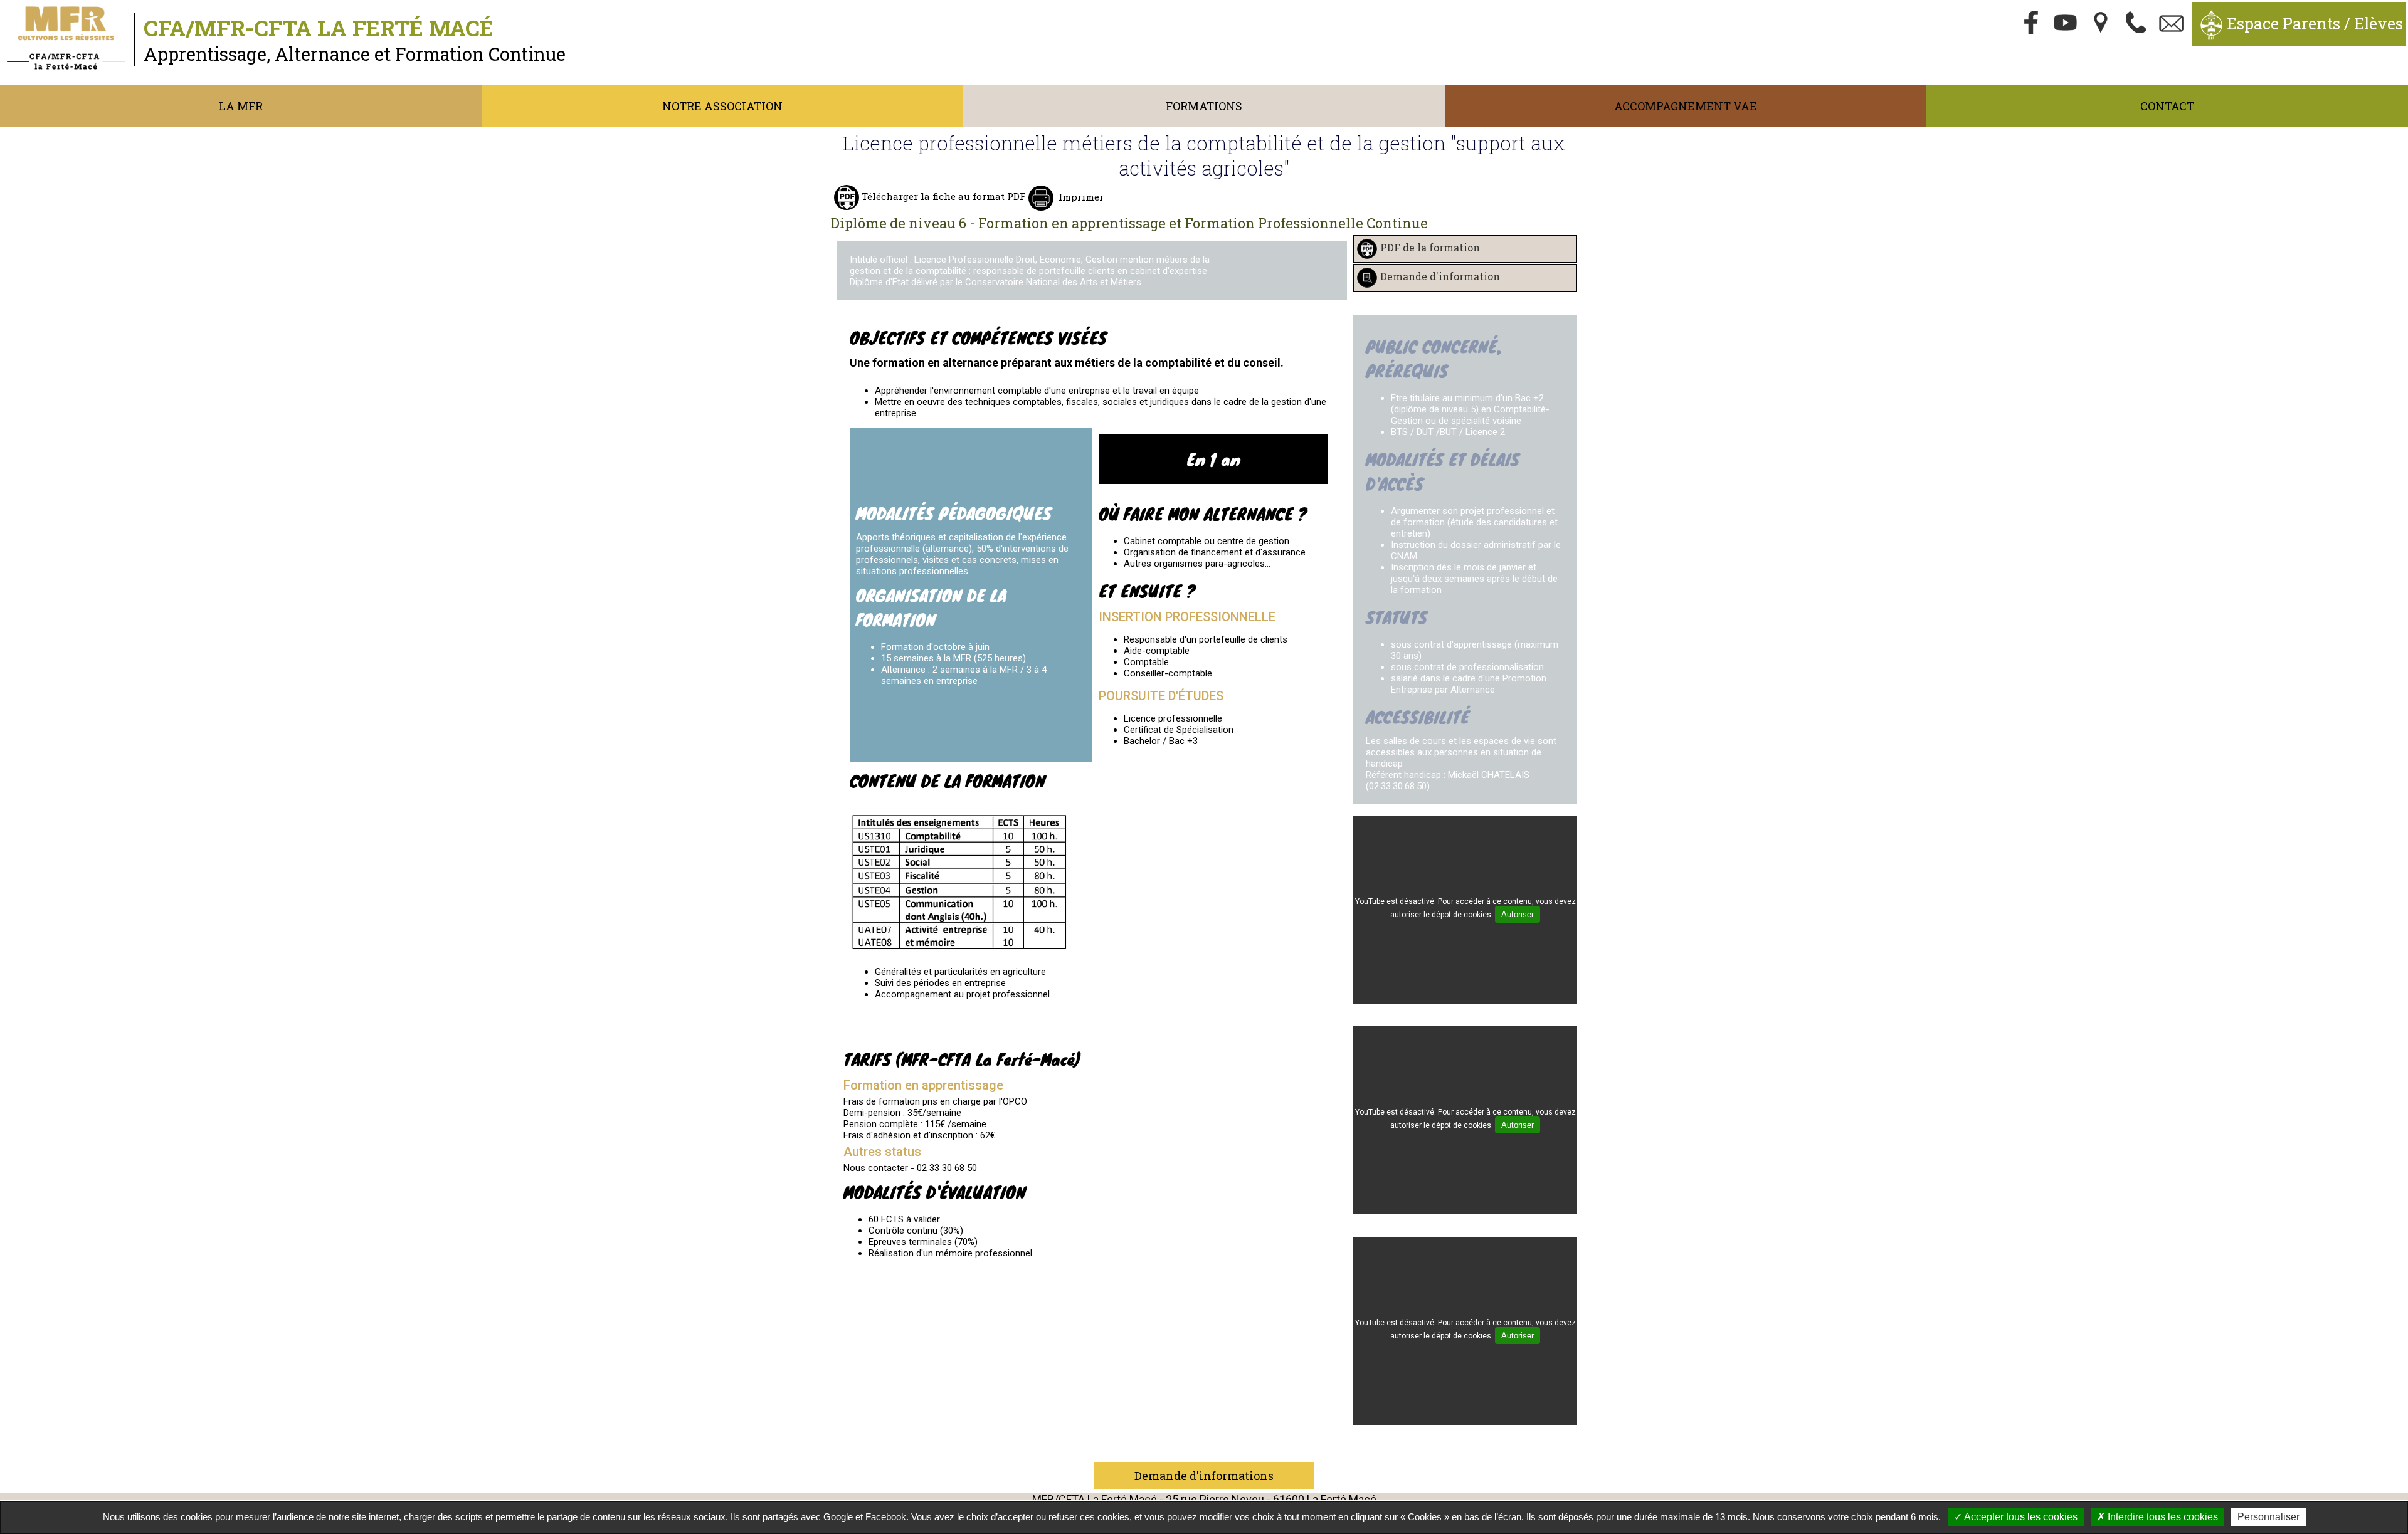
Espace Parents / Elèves (2315, 24)
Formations (1204, 106)
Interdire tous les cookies (2162, 1517)
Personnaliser (2268, 1517)
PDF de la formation (1430, 248)
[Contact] (2172, 24)
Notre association (722, 106)
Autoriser (1518, 914)
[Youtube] (2066, 24)
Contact (2167, 106)
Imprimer (1081, 197)
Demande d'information (1440, 277)
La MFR (241, 106)
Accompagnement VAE (1686, 106)
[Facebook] (2031, 24)
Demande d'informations (1204, 1476)
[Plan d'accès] (2101, 24)
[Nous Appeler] (2136, 24)
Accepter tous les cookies (2020, 1517)
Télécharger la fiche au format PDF (943, 196)
